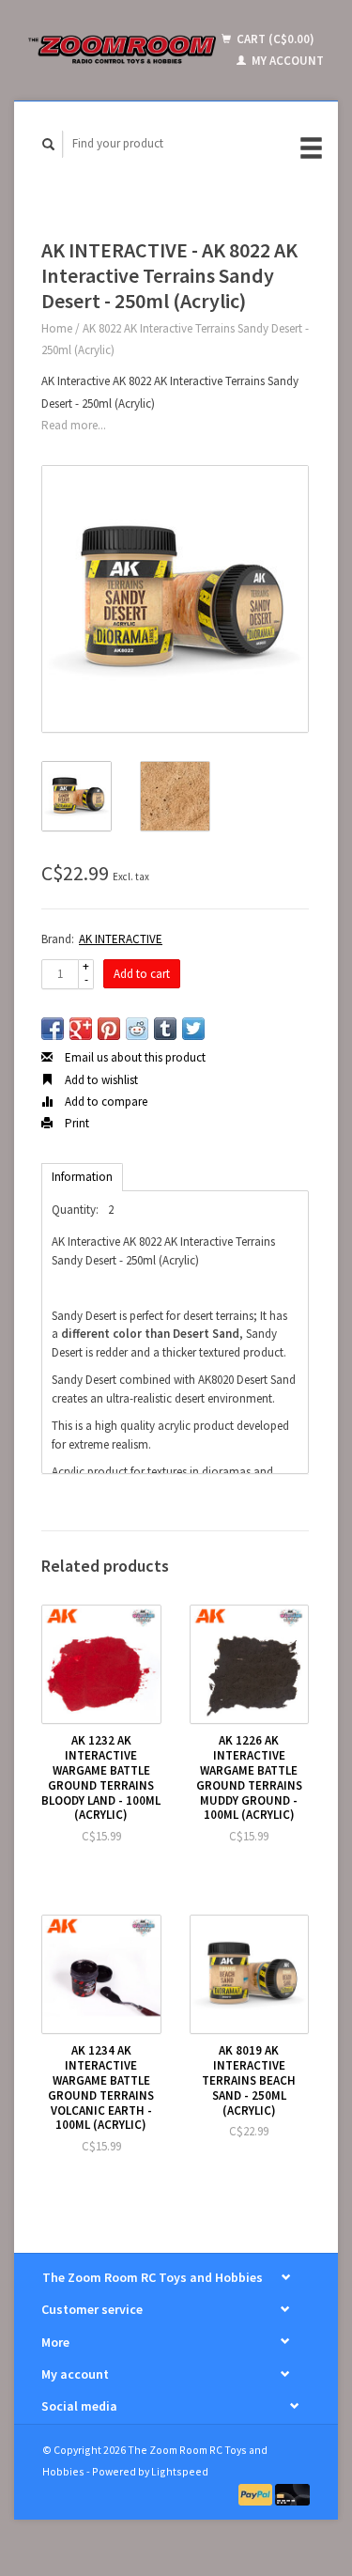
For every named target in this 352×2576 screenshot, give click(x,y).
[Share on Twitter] (193, 1029)
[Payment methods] (257, 2494)
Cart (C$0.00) (274, 39)
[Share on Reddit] (137, 1029)
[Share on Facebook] (53, 1029)
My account (286, 61)
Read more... (74, 425)
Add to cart (142, 974)
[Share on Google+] (81, 1029)
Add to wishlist (100, 1080)
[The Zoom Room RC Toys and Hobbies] (122, 50)
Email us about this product (134, 1057)
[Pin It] (109, 1029)
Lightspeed (180, 2471)
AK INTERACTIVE (121, 939)
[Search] (49, 144)
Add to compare (105, 1102)
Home (57, 328)
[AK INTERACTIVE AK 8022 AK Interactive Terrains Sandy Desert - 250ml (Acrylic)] (175, 599)
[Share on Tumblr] (165, 1029)
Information (82, 1177)
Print (76, 1123)
